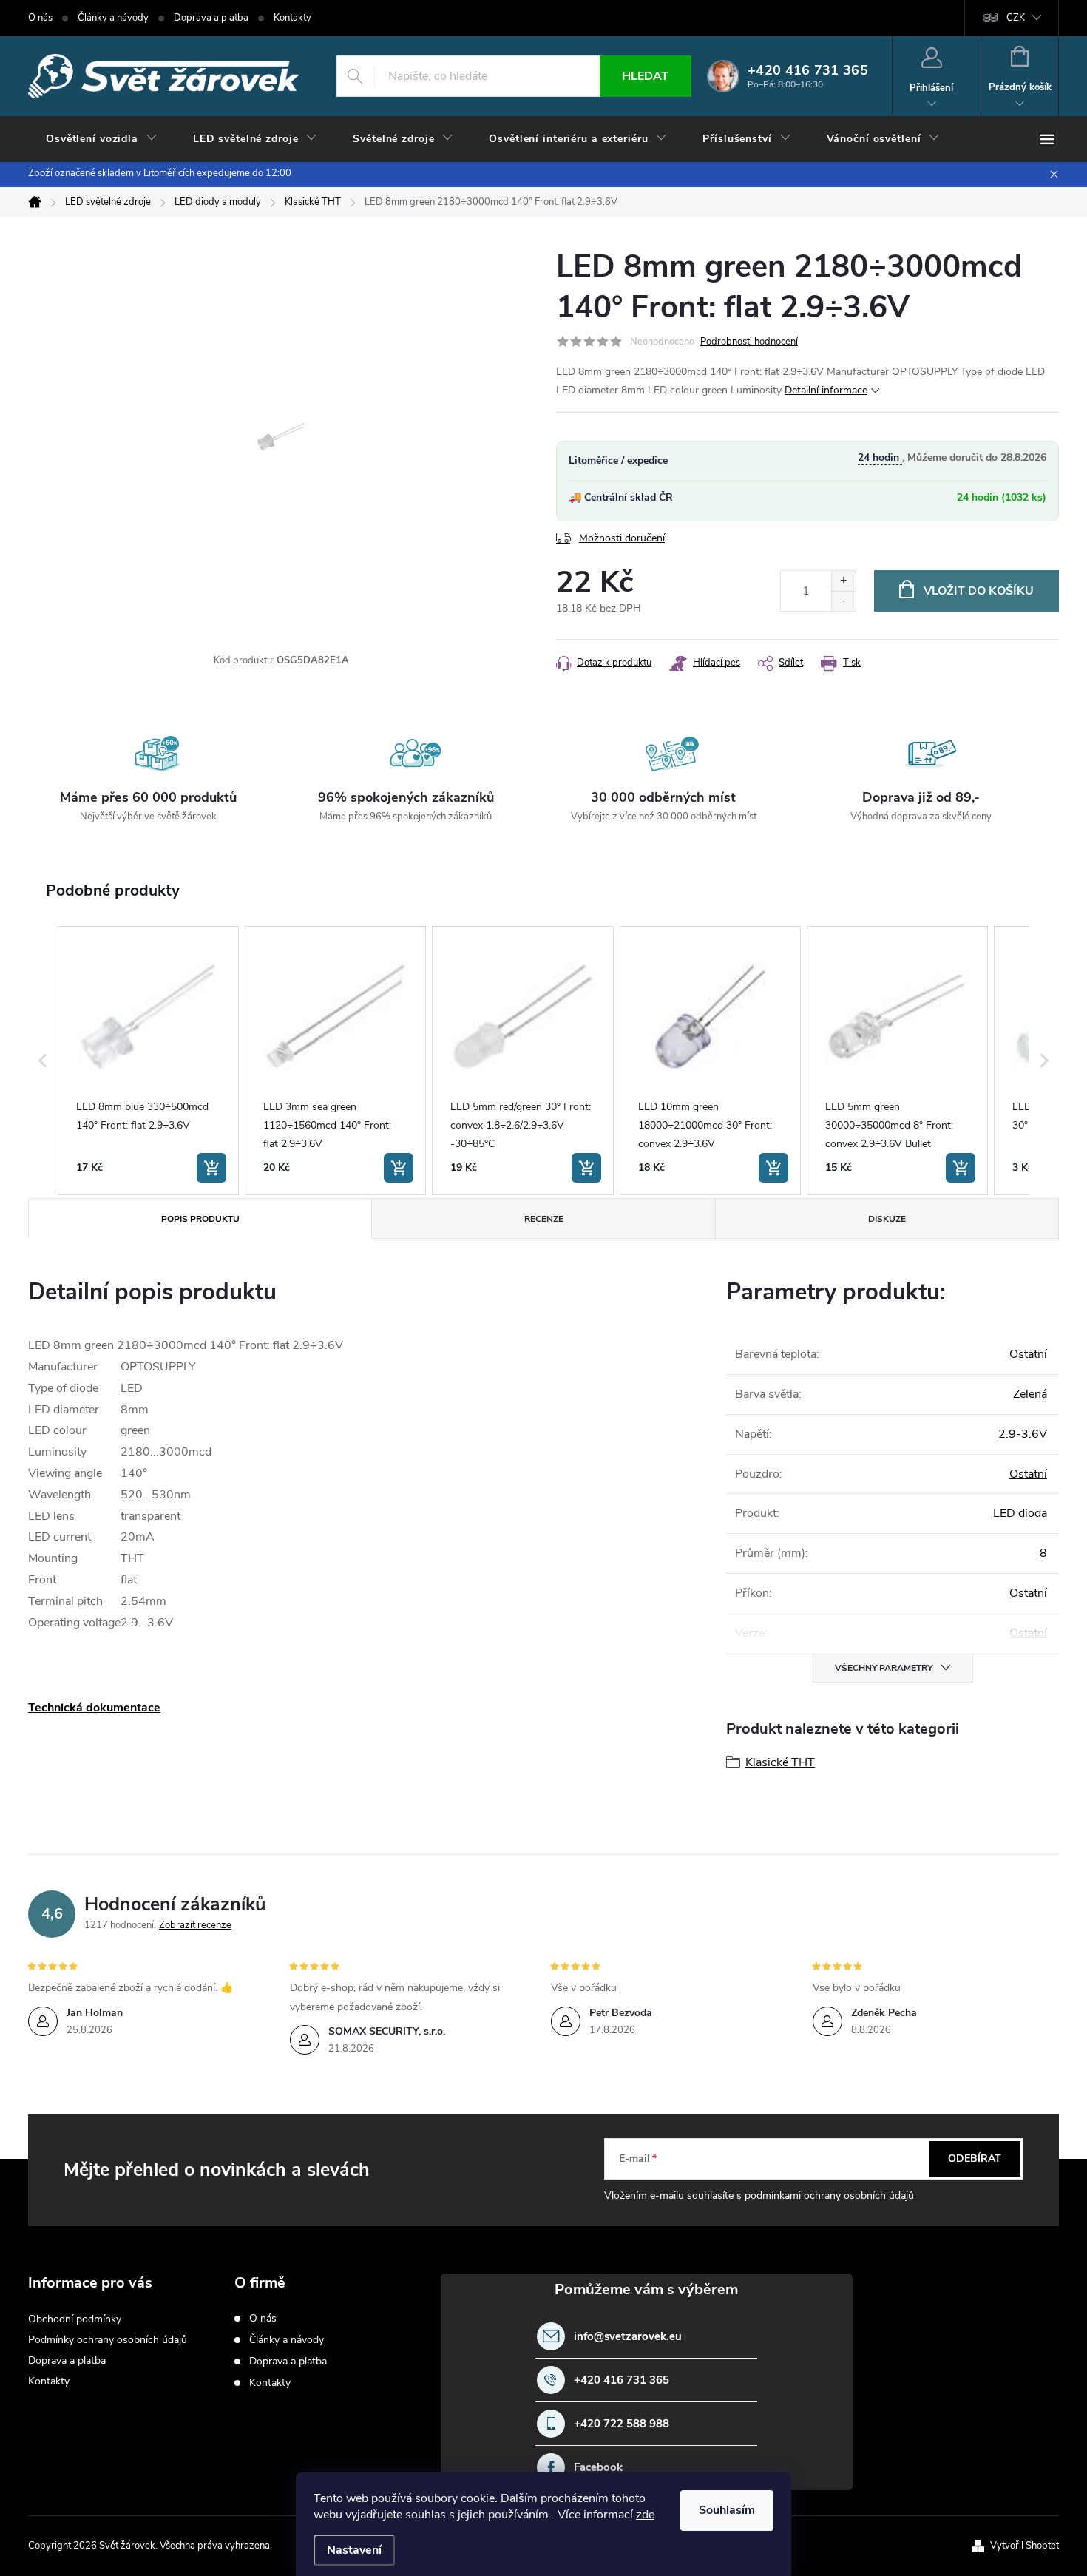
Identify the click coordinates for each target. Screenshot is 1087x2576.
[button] (43, 1061)
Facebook (598, 2468)
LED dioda (1020, 1513)
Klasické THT (780, 1762)
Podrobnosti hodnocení (749, 342)
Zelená (1030, 1394)
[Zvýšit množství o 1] (843, 581)
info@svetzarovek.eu (628, 2337)
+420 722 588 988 (622, 2424)
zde (645, 2515)
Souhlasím (727, 2510)
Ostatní (1028, 1354)
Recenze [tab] (544, 1219)
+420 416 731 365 (622, 2380)
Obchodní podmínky (75, 2319)
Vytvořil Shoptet (1025, 2546)
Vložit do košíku (979, 591)
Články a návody (113, 18)
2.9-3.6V (1023, 1434)
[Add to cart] (211, 1168)
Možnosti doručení (622, 538)
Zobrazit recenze (195, 1925)
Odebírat (975, 2159)
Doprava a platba (211, 18)
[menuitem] (102, 139)
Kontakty (292, 18)
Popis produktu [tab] (200, 1219)
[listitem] (148, 1061)
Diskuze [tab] (887, 1219)
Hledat (645, 76)
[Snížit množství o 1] (843, 601)
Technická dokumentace (94, 1708)
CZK (1016, 18)
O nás (40, 18)
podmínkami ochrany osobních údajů (829, 2195)
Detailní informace (826, 390)
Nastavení (354, 2550)
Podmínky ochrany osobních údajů (108, 2340)
